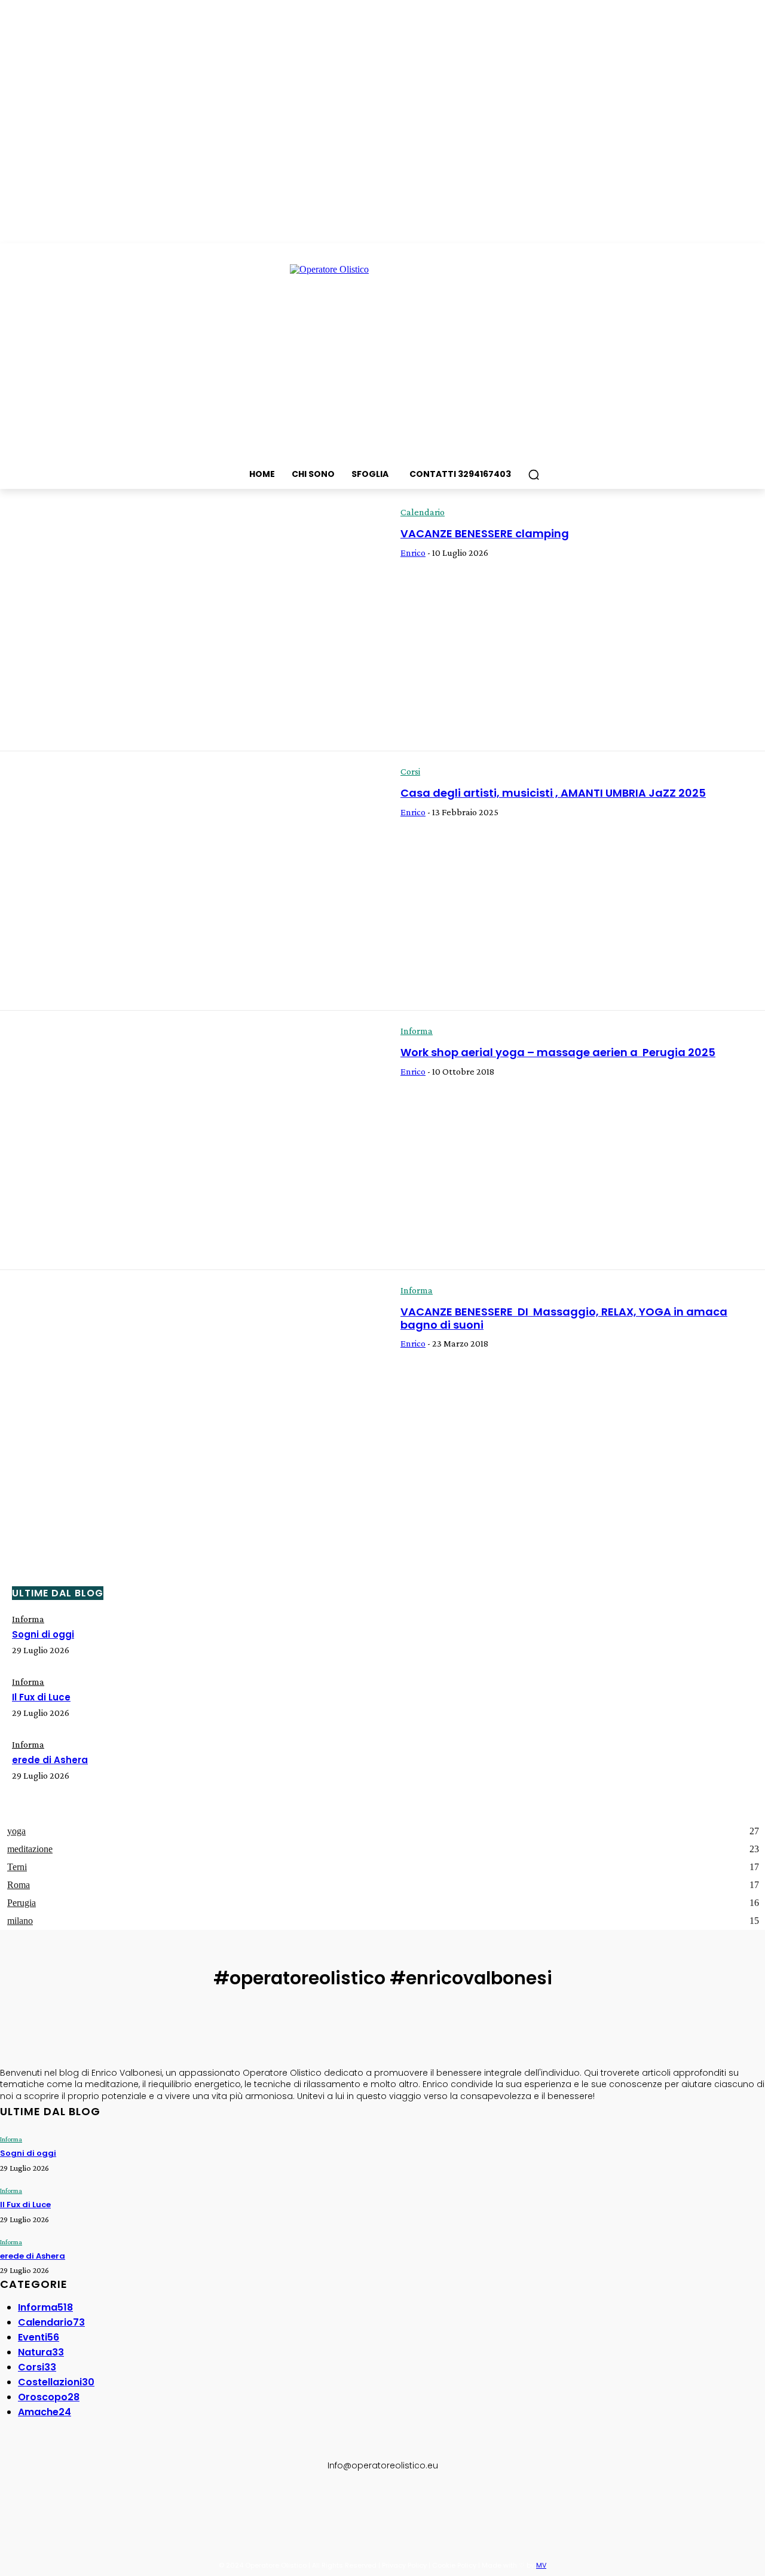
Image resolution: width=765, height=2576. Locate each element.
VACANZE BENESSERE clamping (485, 533)
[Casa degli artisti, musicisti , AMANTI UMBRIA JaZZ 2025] (191, 881)
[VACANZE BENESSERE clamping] (191, 622)
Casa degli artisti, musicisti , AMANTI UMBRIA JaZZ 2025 (553, 793)
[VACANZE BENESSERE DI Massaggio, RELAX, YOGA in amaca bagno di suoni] (191, 1400)
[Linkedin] (66, 2505)
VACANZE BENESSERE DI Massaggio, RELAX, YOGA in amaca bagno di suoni (564, 1318)
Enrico (413, 553)
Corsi (410, 771)
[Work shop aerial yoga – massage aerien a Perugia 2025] (191, 1140)
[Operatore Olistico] (382, 354)
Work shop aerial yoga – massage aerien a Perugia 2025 (558, 1052)
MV (541, 2565)
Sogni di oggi (43, 1634)
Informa (417, 1031)
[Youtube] (121, 2505)
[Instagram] (38, 2505)
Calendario (423, 512)
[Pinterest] (93, 2505)
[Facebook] (11, 2505)
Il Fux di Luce (41, 1697)
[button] (534, 475)
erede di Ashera (50, 1760)
